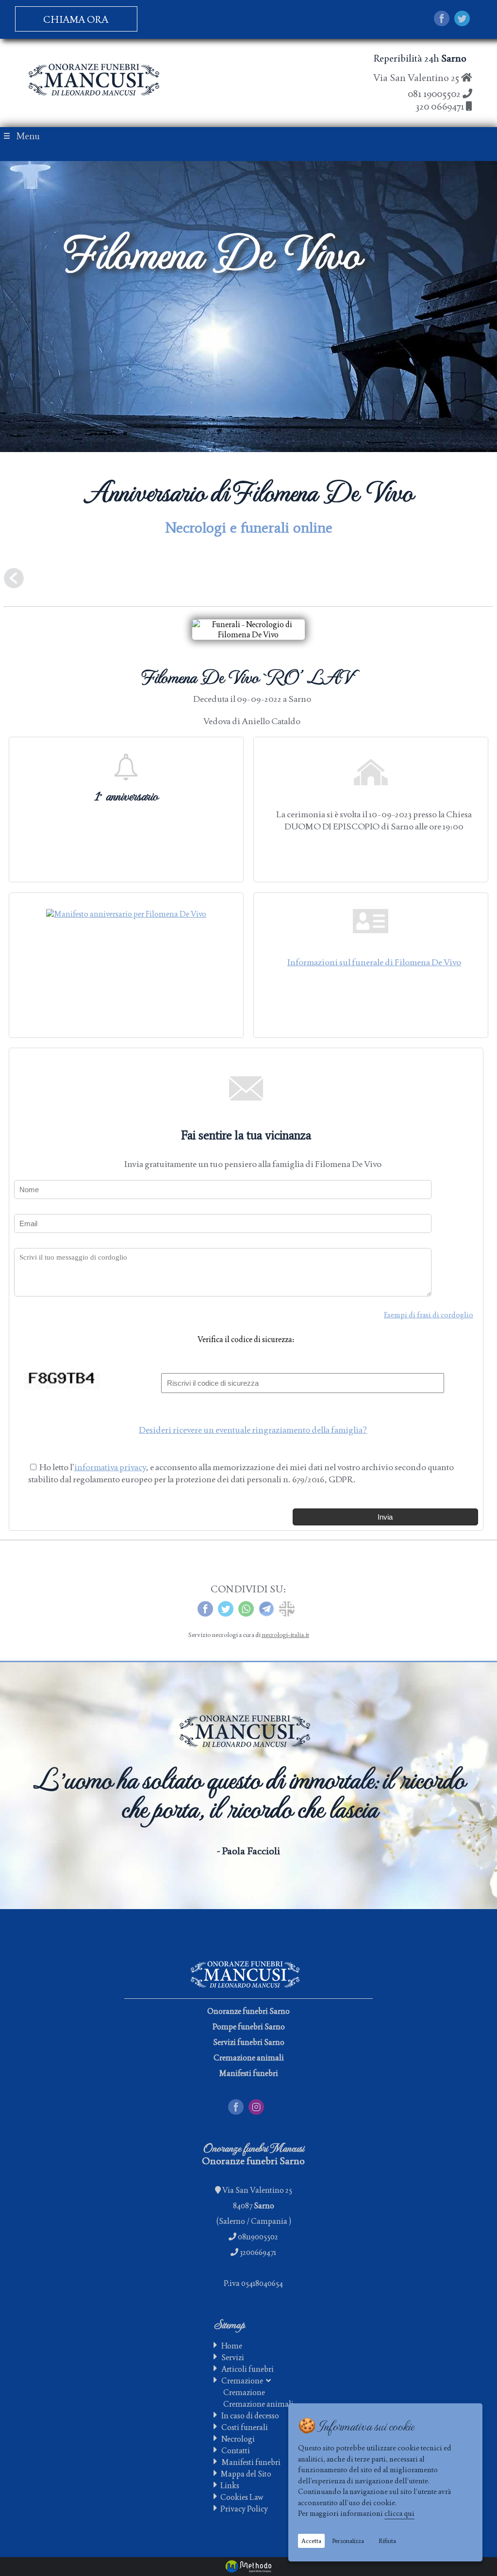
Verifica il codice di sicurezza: (246, 1339)
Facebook (244, 2104)
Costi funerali (245, 2427)
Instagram (266, 2104)
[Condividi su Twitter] (462, 20)
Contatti (236, 2451)
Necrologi (238, 2439)
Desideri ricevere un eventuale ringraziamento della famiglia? (253, 1430)
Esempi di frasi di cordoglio (429, 1315)
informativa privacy (110, 1467)
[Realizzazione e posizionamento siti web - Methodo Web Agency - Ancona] (248, 2567)
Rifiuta (387, 2541)
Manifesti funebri (251, 2462)
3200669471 (258, 2252)
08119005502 (258, 2237)
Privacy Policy (243, 2509)
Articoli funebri (248, 2369)
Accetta (311, 2541)
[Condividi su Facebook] (442, 20)
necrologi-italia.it (285, 1635)
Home (232, 2346)
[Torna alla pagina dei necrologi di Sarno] (14, 582)
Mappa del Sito (244, 2474)
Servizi (233, 2357)
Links (228, 2486)
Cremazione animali (258, 2404)
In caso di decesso (250, 2416)
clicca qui (399, 2513)
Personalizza (348, 2541)
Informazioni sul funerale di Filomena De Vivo (374, 962)
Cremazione (244, 2381)
